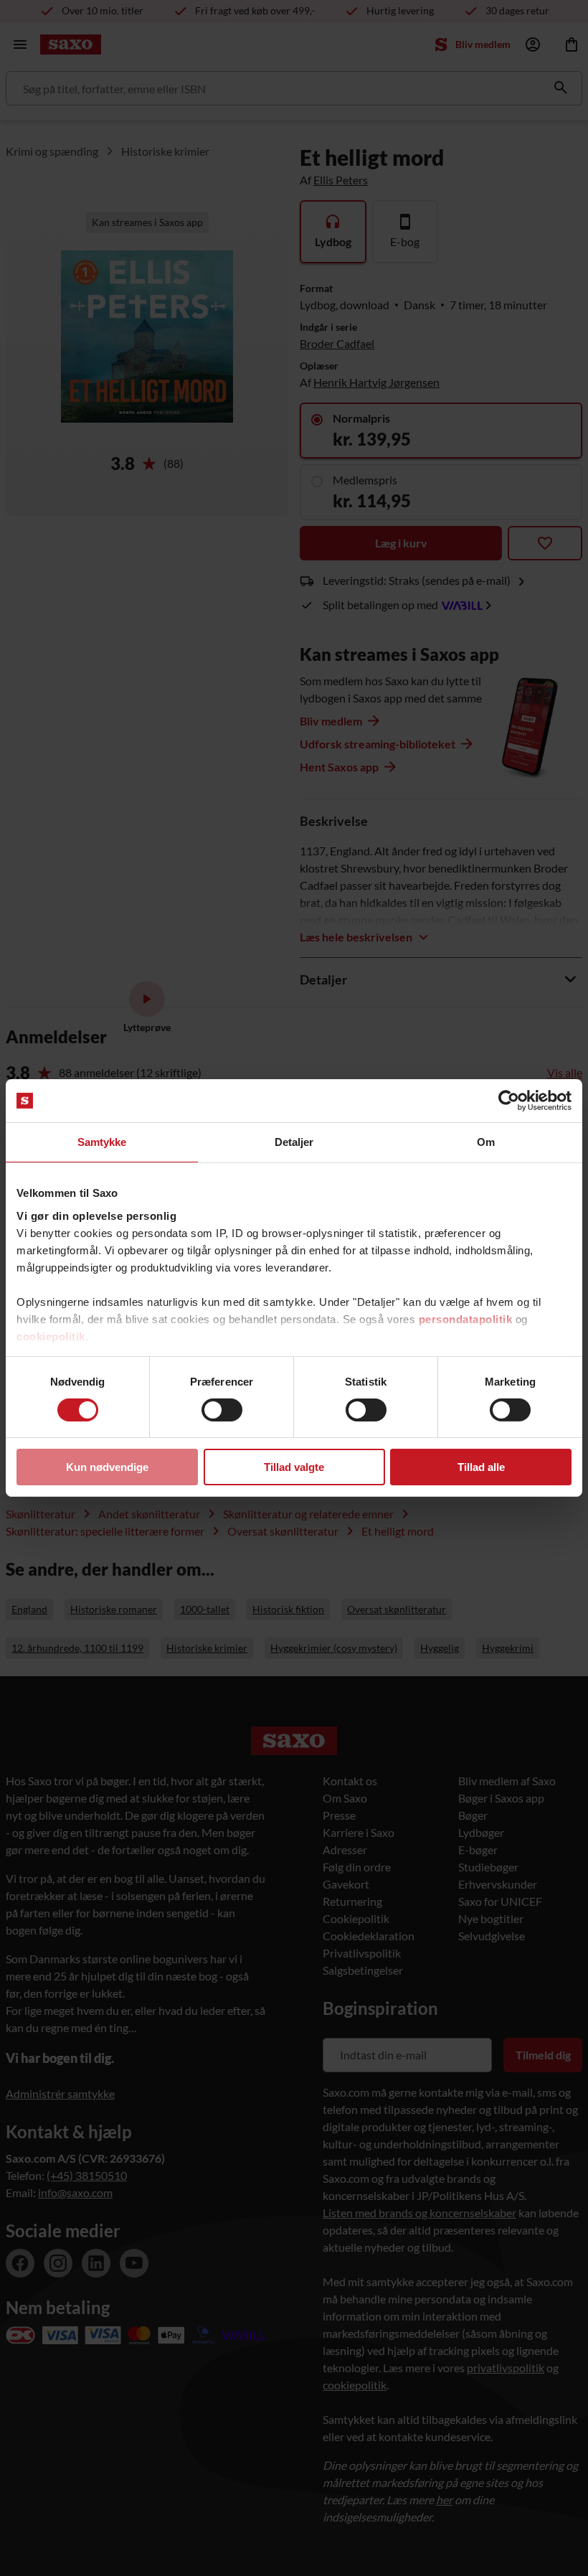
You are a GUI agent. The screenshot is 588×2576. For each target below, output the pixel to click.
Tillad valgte (294, 1467)
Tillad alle (481, 1467)
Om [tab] (486, 1142)
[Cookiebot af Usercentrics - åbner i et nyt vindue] (509, 1101)
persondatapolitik (466, 1318)
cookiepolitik (51, 1336)
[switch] (222, 1410)
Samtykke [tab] (102, 1142)
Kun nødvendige (107, 1467)
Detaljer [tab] (294, 1142)
